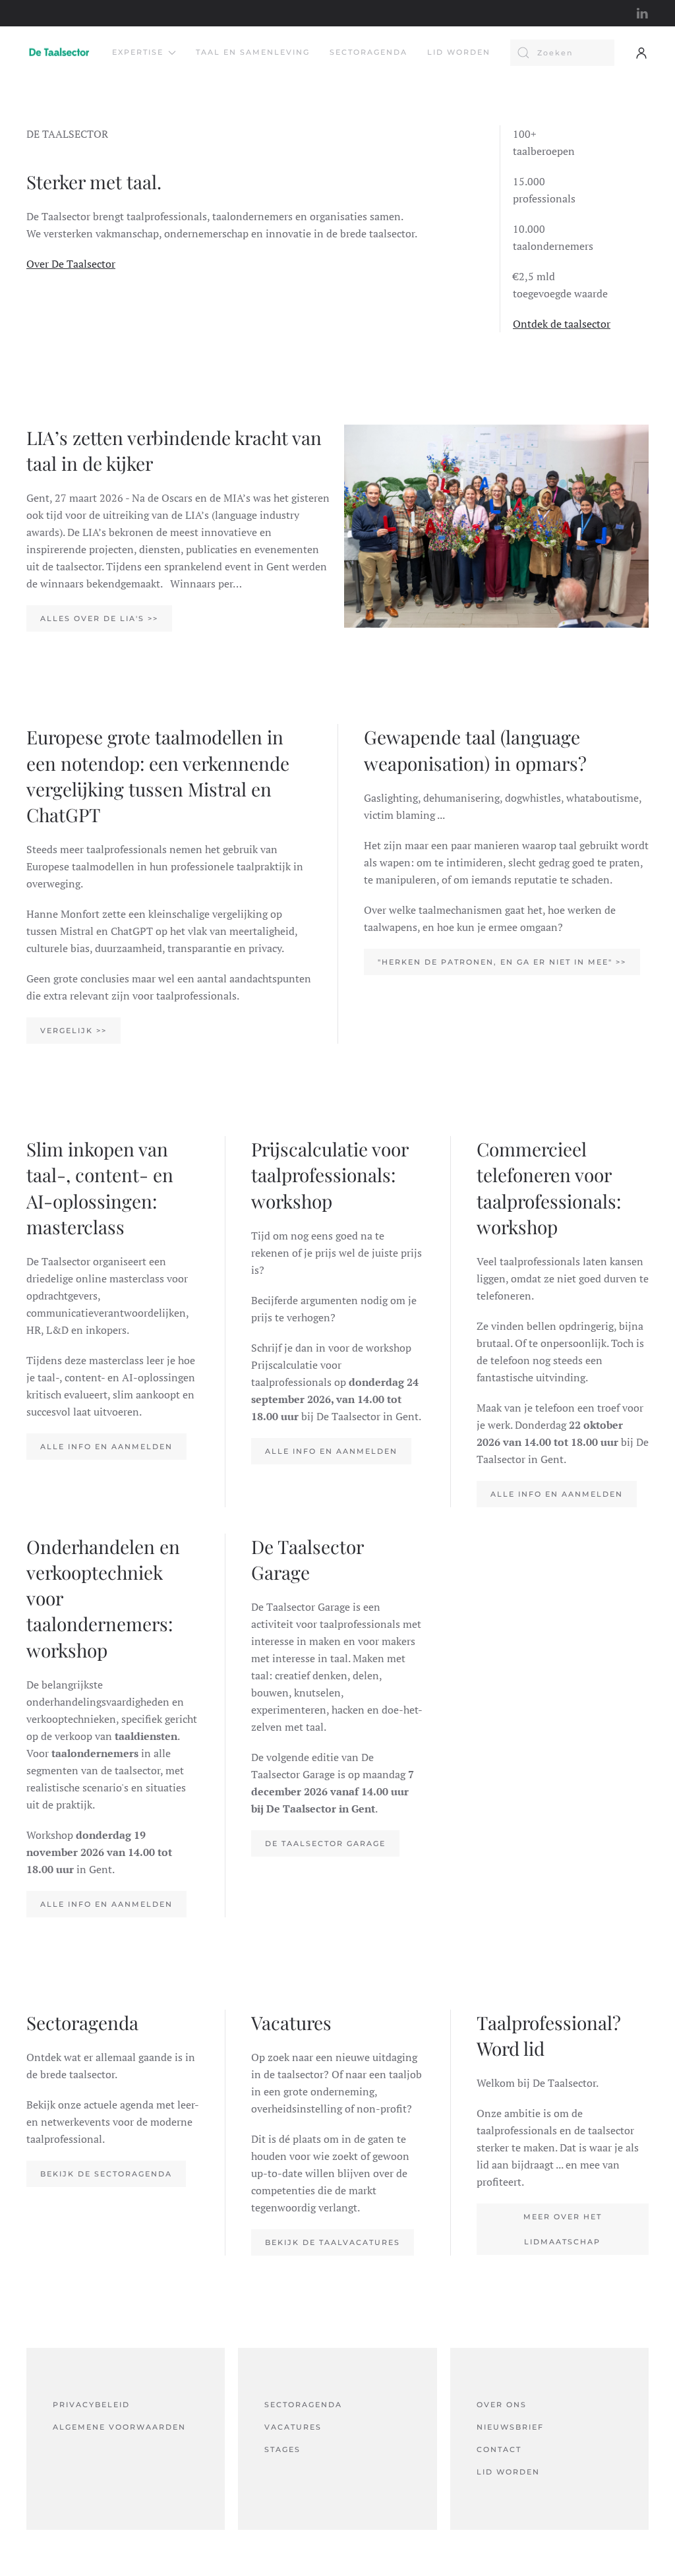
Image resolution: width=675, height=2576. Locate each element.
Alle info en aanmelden (106, 1447)
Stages (282, 2449)
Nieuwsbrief (510, 2427)
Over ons (502, 2405)
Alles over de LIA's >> (99, 618)
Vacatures (293, 2427)
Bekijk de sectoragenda (106, 2174)
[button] (641, 53)
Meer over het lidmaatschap (563, 2229)
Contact (499, 2449)
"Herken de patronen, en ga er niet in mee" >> (502, 962)
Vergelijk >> (73, 1031)
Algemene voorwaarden (119, 2427)
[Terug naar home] (59, 53)
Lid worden (459, 52)
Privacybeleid (91, 2405)
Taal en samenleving (253, 52)
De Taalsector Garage (325, 1843)
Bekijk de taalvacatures (333, 2242)
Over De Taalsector (71, 264)
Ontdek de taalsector (562, 324)
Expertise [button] (138, 52)
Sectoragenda (368, 52)
